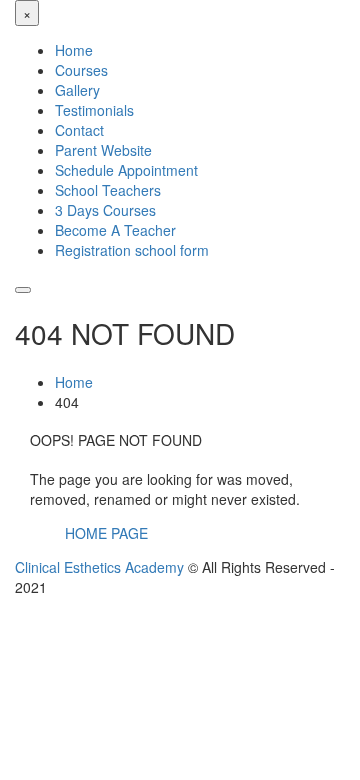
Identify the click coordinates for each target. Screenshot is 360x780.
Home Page (106, 533)
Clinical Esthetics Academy (99, 567)
